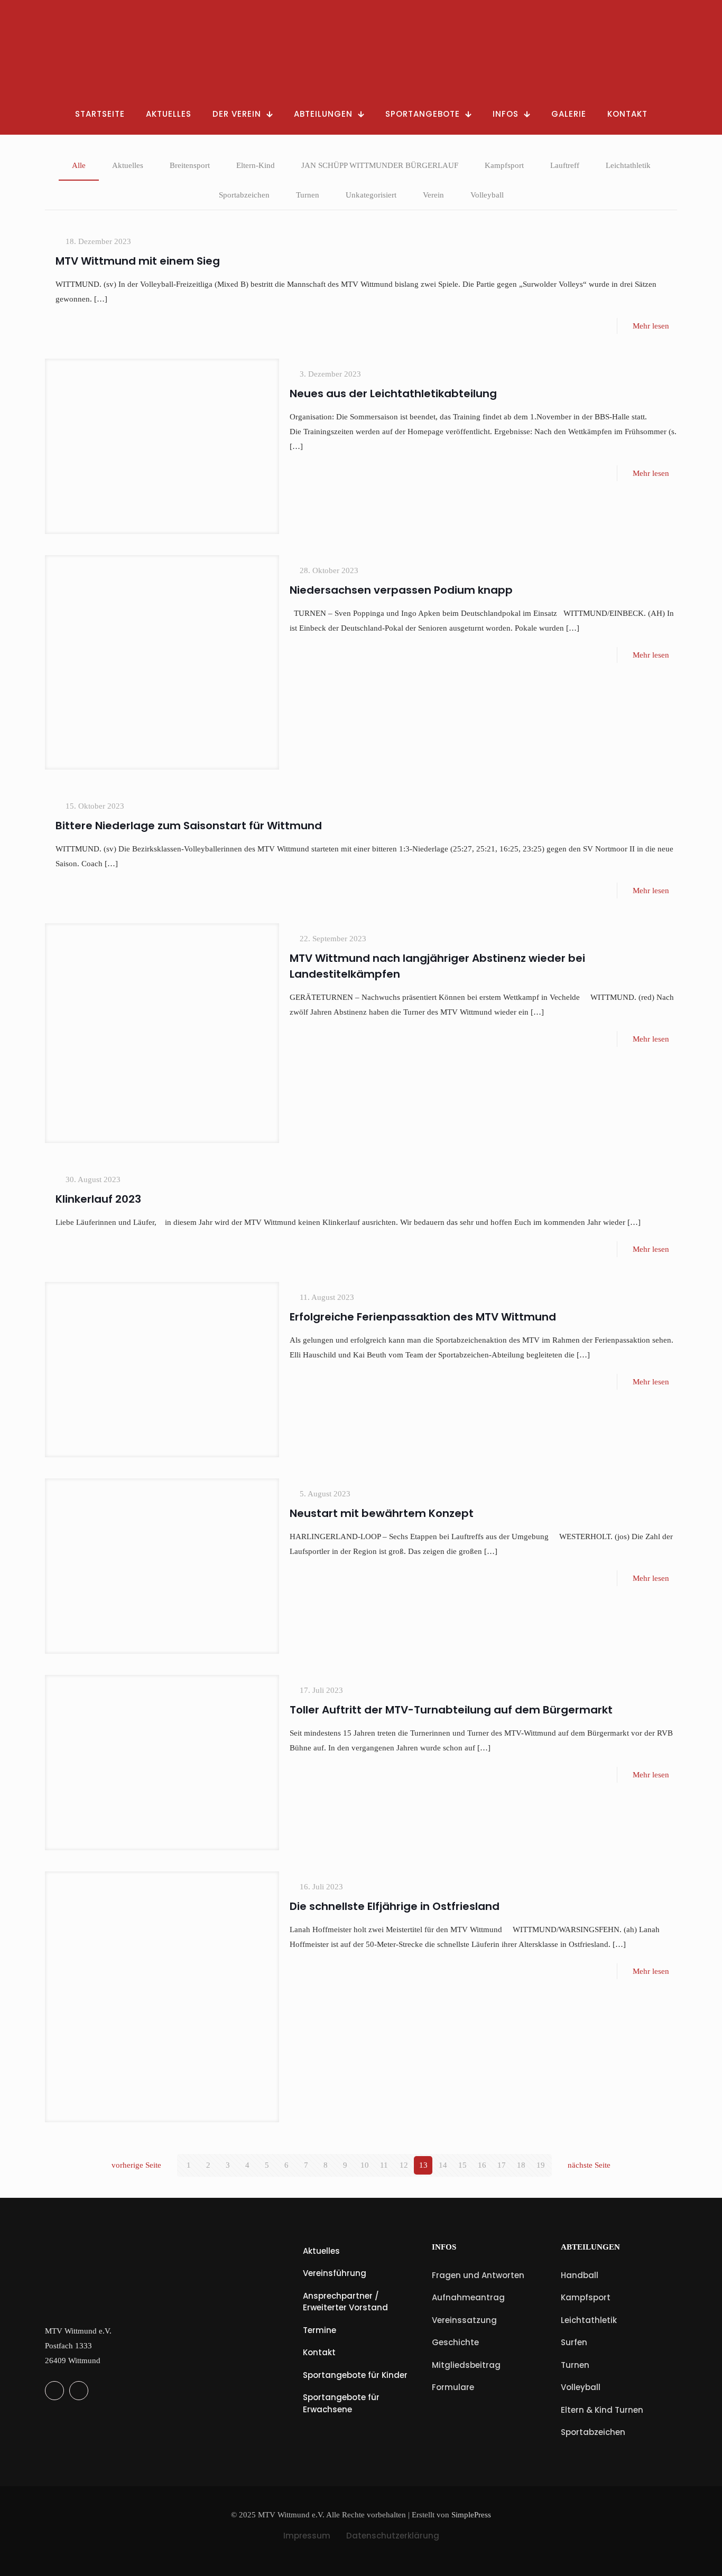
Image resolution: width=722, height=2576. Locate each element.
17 (502, 2165)
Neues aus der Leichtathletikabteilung (393, 394)
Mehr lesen (651, 326)
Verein (433, 195)
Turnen (308, 195)
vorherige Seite (136, 2165)
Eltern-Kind (256, 165)
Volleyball (487, 195)
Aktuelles (128, 165)
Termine (320, 2330)
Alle (79, 165)
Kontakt (319, 2352)
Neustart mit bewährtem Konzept (382, 1513)
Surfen (574, 2342)
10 (365, 2165)
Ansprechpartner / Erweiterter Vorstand (345, 2302)
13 (423, 2165)
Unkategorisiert (371, 195)
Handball (580, 2275)
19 (541, 2165)
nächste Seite (589, 2165)
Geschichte (455, 2342)
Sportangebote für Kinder (355, 2375)
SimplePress (471, 2515)
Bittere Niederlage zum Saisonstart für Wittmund (189, 826)
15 (462, 2165)
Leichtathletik (628, 165)
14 (443, 2165)
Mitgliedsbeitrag (466, 2365)
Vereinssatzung (464, 2320)
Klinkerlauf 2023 (98, 1199)
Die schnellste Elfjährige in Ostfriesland (395, 1906)
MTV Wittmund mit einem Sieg (138, 261)
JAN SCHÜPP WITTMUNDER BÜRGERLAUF (380, 165)
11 (384, 2165)
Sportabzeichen (244, 195)
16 (482, 2165)
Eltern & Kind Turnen (602, 2410)
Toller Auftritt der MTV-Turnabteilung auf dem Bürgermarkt (451, 1710)
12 (404, 2165)
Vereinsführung (335, 2273)
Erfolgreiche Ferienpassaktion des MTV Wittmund (423, 1317)
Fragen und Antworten (478, 2275)
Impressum (307, 2536)
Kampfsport (504, 165)
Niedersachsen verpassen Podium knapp (401, 590)
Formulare (453, 2387)
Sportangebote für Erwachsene (341, 2403)
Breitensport (190, 165)
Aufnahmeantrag (468, 2297)
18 (521, 2165)
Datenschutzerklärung (393, 2536)
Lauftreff (565, 165)
